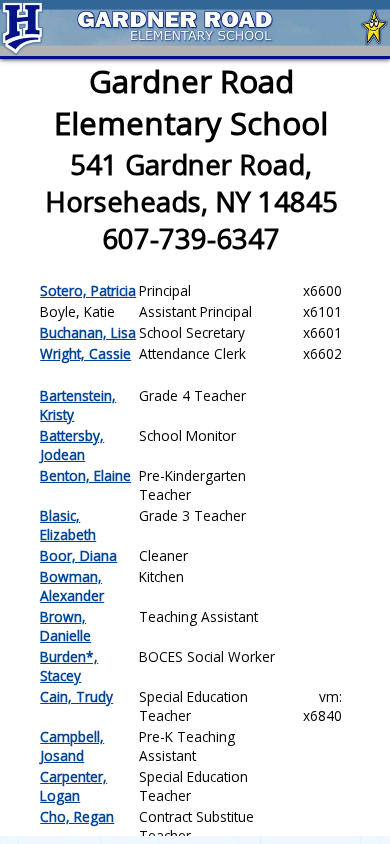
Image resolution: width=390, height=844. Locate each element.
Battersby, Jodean (72, 445)
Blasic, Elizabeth (68, 525)
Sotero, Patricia (88, 290)
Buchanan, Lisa (88, 332)
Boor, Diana (78, 555)
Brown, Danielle (65, 626)
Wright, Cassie (85, 353)
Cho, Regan (77, 816)
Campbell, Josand (72, 746)
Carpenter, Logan (73, 786)
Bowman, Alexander (72, 586)
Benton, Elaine (85, 475)
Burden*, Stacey (69, 666)
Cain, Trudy (76, 696)
